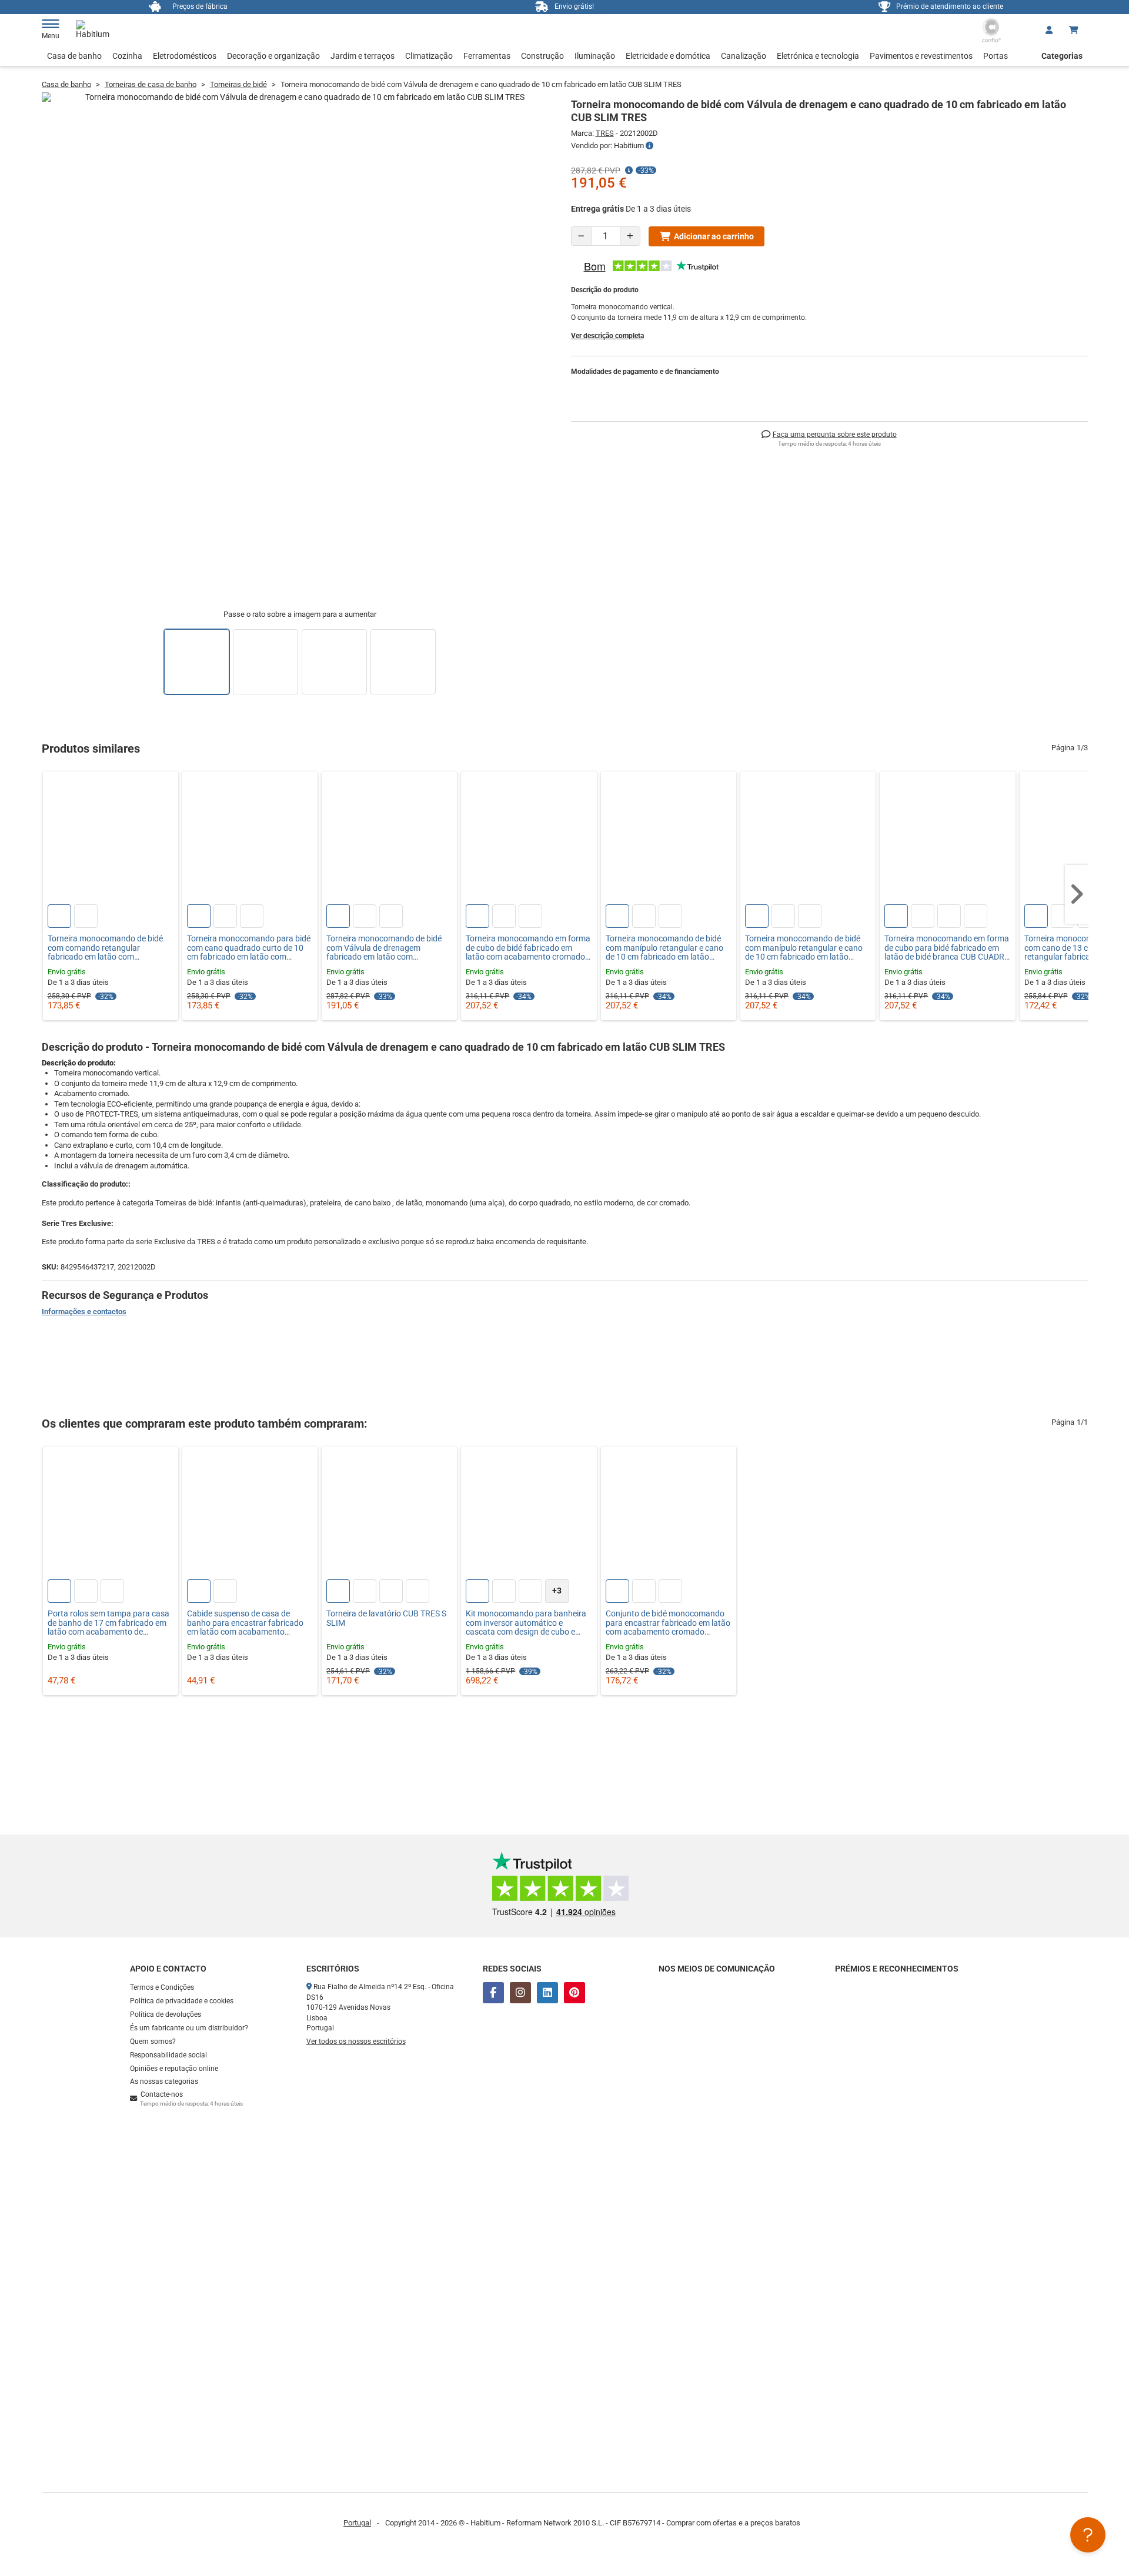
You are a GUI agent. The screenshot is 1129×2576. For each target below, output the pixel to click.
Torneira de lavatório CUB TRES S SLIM (386, 1618)
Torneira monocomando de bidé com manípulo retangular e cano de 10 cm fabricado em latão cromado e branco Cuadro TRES (804, 948)
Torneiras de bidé (238, 84)
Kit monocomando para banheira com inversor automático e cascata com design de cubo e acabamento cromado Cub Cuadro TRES (526, 1623)
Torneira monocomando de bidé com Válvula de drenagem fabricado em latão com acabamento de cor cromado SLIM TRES (389, 948)
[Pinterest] (574, 1993)
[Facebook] (493, 1993)
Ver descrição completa (607, 336)
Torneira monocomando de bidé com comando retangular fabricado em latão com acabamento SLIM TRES (105, 948)
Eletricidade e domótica (668, 56)
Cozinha (127, 56)
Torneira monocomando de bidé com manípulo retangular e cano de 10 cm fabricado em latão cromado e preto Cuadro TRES (664, 948)
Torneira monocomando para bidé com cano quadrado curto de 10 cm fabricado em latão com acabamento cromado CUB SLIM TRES (249, 948)
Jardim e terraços (363, 56)
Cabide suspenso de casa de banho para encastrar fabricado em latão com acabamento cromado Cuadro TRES (245, 1623)
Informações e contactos (84, 1312)
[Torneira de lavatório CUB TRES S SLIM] (389, 1514)
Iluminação (595, 56)
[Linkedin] (547, 1993)
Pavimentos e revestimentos (921, 56)
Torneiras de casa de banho (151, 84)
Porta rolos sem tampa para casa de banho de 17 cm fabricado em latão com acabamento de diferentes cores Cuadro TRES (108, 1623)
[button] (1077, 894)
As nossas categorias (164, 2081)
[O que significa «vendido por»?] (649, 146)
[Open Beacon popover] (1088, 2535)
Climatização (429, 56)
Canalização (744, 56)
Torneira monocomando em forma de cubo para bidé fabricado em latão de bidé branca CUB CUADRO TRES (947, 948)
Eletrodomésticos (185, 56)
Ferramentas (487, 56)
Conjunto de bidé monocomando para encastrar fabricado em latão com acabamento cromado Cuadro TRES (668, 1623)
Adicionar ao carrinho (714, 236)
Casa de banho (74, 56)
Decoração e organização (273, 56)
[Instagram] (520, 1993)
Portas (996, 56)
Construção (542, 56)
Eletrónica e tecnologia (818, 56)
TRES (605, 133)
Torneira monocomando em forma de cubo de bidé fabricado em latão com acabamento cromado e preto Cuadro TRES (528, 948)
